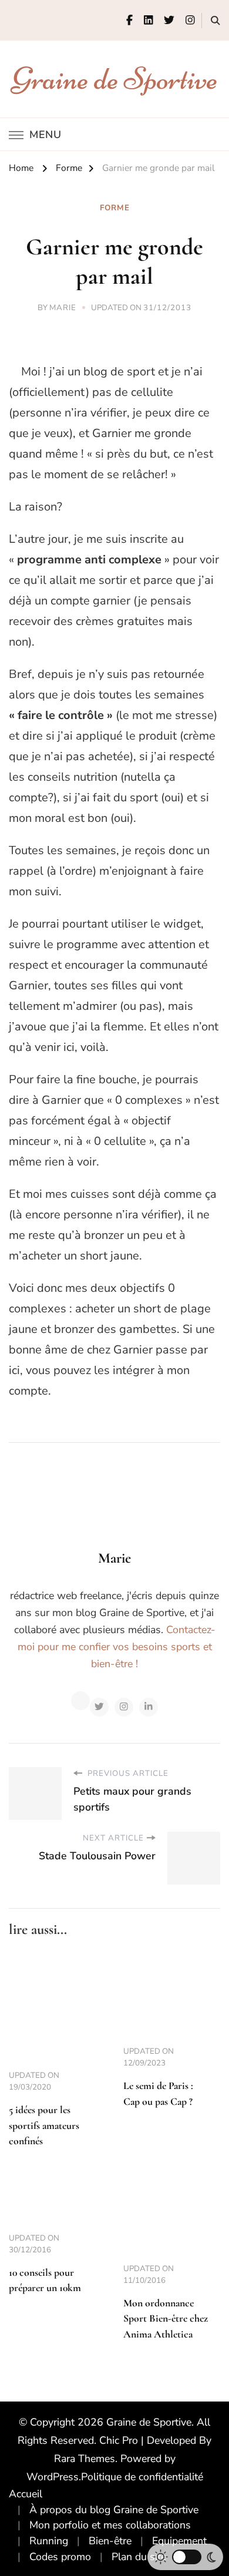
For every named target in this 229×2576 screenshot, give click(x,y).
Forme (115, 208)
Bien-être (110, 2541)
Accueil (26, 2494)
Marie (63, 308)
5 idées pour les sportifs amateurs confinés (44, 2125)
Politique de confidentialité (142, 2477)
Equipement (179, 2541)
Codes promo (60, 2557)
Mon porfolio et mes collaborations (110, 2525)
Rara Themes (85, 2459)
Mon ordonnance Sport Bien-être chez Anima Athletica (166, 2319)
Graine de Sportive (115, 78)
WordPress (53, 2477)
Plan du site (139, 2557)
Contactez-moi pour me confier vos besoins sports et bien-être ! (117, 1647)
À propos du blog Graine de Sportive (114, 2510)
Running (49, 2541)
